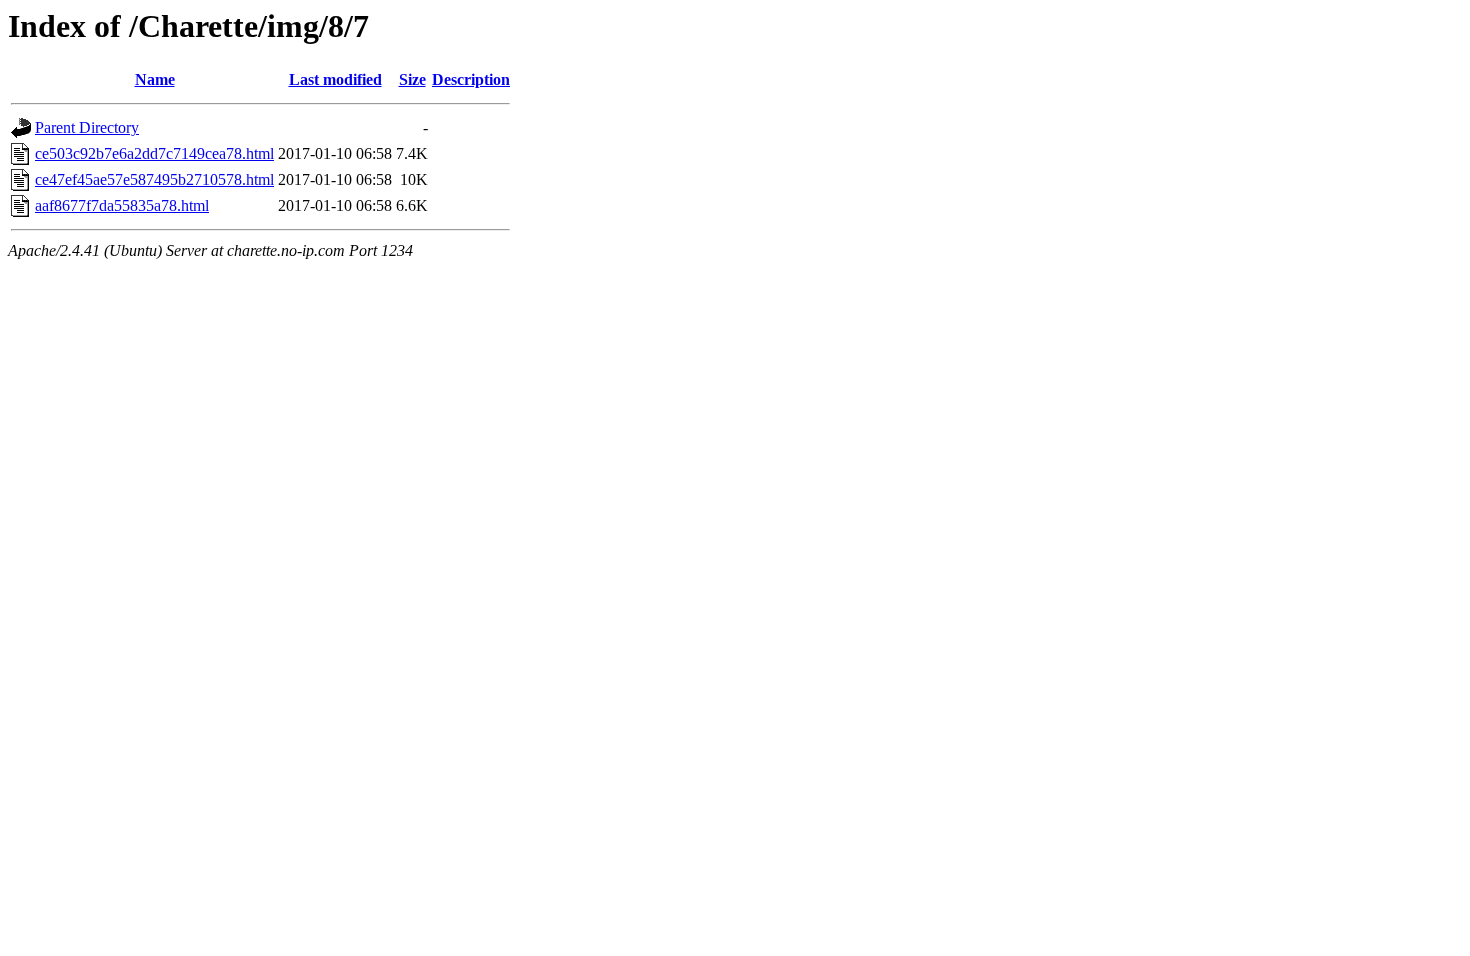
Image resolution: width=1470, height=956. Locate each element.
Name (155, 79)
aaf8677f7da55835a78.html (122, 205)
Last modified (335, 79)
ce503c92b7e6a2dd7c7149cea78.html (154, 153)
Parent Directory (87, 127)
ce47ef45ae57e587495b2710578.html (154, 179)
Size (412, 79)
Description (471, 79)
